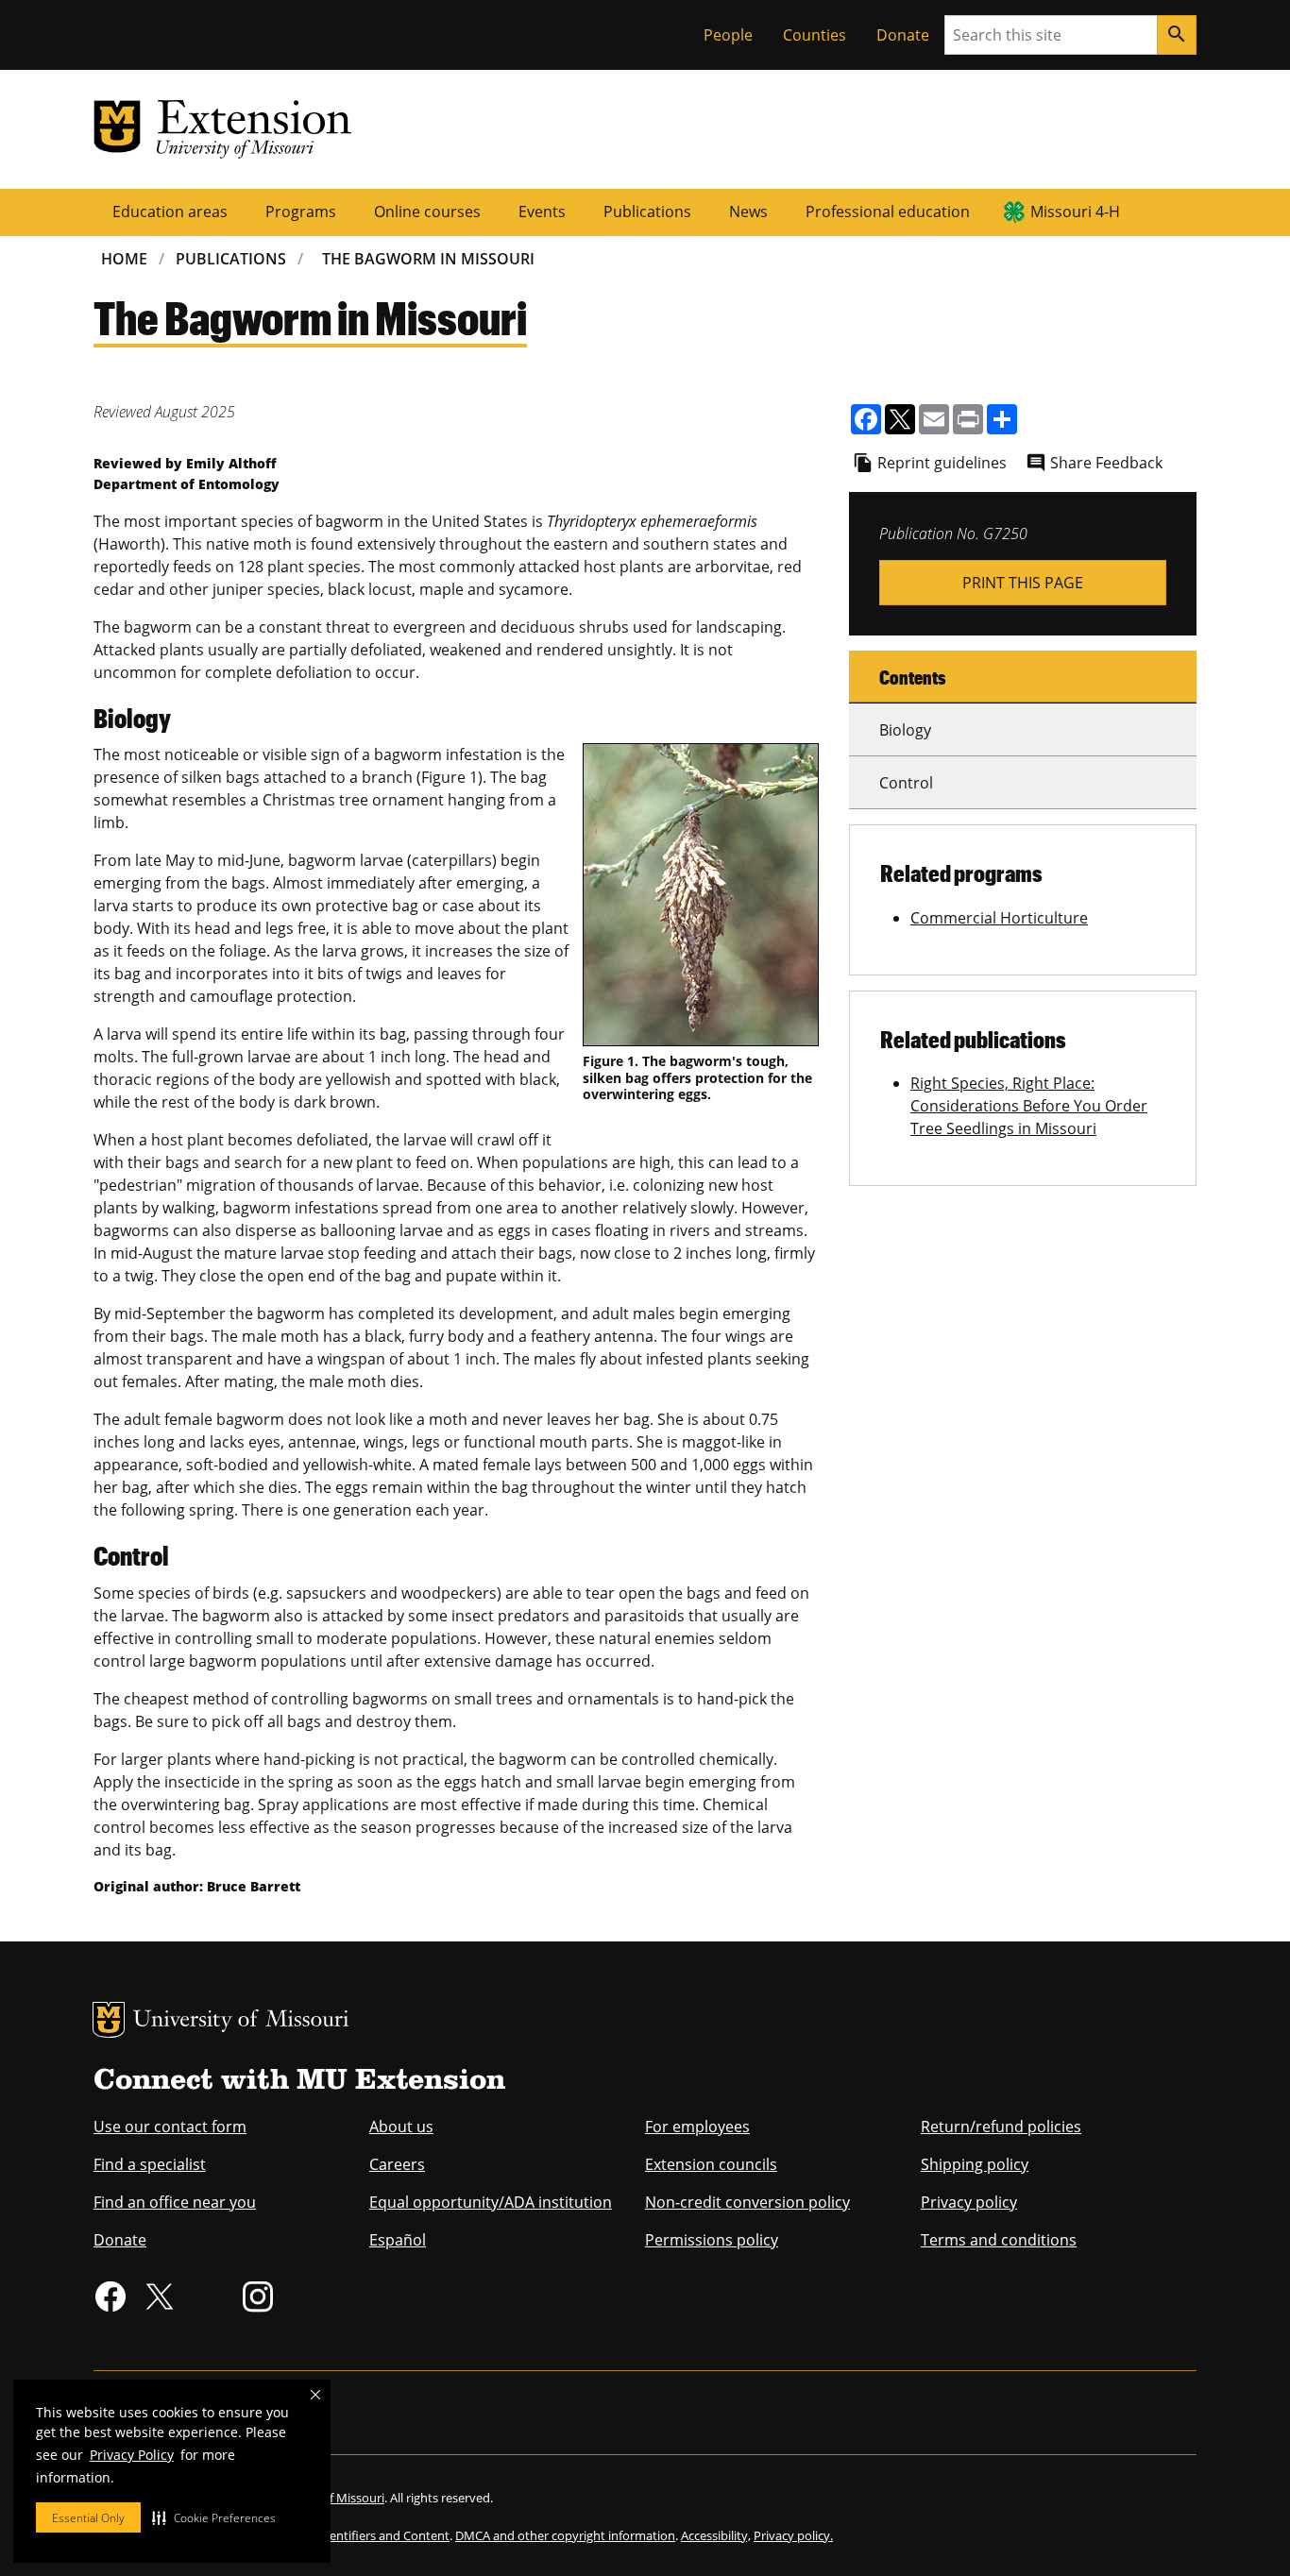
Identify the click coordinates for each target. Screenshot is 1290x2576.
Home (124, 259)
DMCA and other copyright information (565, 2535)
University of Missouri (241, 2021)
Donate (903, 35)
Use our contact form (170, 2127)
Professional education (888, 212)
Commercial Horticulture (999, 918)
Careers (397, 2164)
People (728, 35)
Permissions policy (712, 2240)
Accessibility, (716, 2535)
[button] (214, 2517)
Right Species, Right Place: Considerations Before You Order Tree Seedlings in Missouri (1029, 1106)
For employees (697, 2127)
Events (542, 212)
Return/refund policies (1001, 2127)
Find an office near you (175, 2202)
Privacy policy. (793, 2535)
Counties (815, 35)
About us (401, 2127)
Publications (647, 212)
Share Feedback (1106, 463)
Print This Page (1023, 583)
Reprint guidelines (942, 463)
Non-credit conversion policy (747, 2202)
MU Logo (109, 2020)
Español (398, 2240)
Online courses (427, 212)
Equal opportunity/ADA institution (491, 2202)
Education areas (170, 212)
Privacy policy (969, 2202)
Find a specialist (150, 2164)
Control (906, 783)
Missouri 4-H (1075, 212)
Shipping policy (975, 2164)
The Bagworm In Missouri (428, 259)
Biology (905, 730)
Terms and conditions (999, 2240)
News (748, 212)
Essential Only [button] (88, 2518)
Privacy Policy (132, 2455)
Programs (301, 212)
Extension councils (711, 2164)
